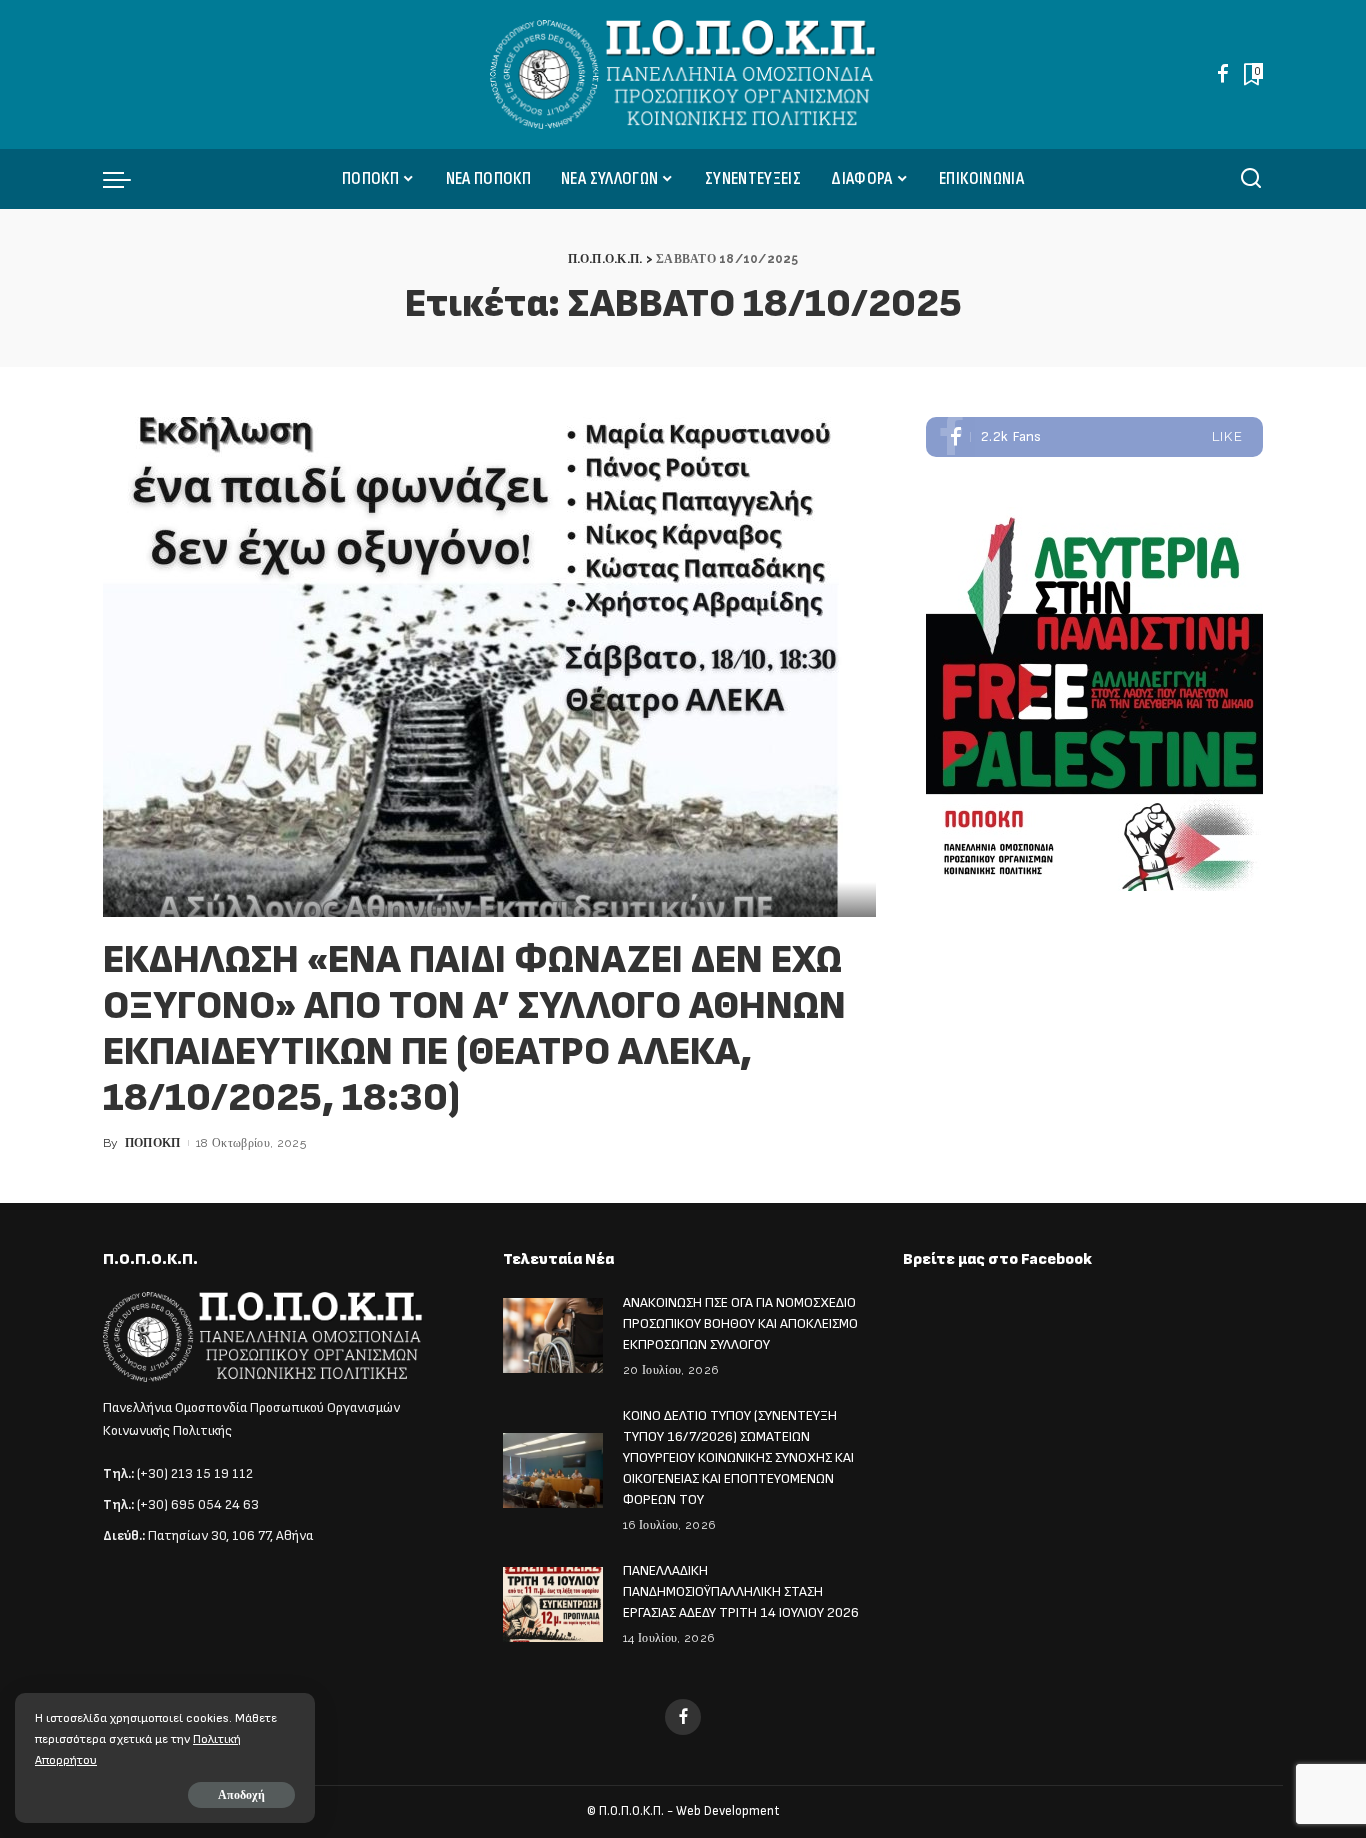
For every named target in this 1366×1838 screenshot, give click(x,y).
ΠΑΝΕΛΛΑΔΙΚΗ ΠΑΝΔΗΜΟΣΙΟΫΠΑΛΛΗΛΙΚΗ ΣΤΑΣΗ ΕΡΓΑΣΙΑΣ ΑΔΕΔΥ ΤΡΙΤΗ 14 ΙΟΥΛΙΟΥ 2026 (741, 1591)
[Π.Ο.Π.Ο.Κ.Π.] (683, 74)
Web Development (728, 1811)
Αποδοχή (241, 1795)
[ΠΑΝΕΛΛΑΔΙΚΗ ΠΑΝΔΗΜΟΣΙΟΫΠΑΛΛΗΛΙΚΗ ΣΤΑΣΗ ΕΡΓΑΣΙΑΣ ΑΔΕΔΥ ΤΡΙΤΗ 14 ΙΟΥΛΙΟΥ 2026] (553, 1604)
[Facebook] (1223, 74)
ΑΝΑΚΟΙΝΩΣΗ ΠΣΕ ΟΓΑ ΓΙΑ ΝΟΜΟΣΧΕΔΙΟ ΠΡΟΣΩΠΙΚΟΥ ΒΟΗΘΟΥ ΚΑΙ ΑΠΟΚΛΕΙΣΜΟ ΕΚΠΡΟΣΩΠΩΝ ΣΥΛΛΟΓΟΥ (740, 1323)
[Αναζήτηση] (1251, 179)
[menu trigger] (127, 179)
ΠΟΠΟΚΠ (153, 1143)
